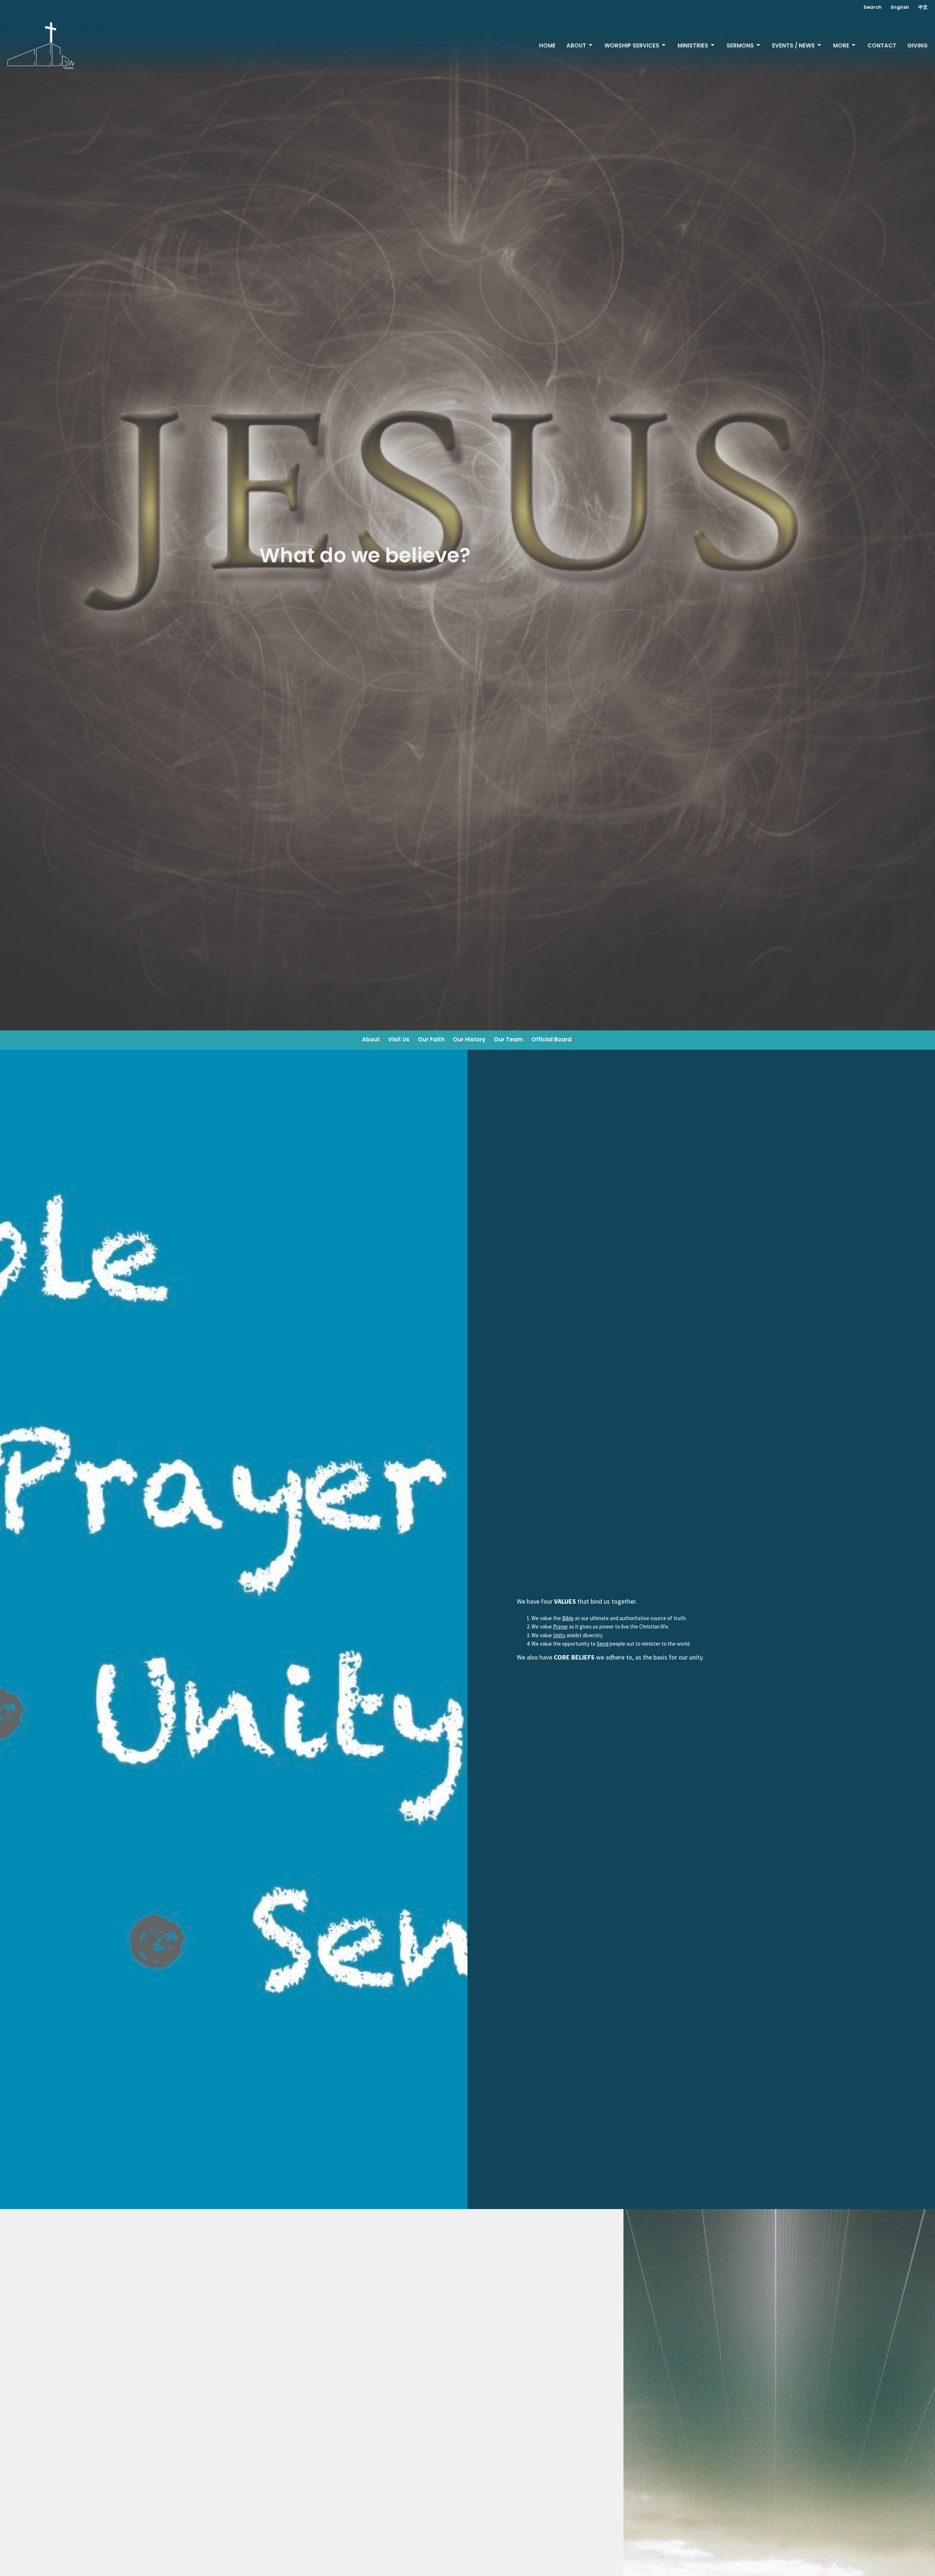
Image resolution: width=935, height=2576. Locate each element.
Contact (882, 45)
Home (547, 45)
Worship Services (632, 45)
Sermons (740, 45)
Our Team (508, 1039)
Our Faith (431, 1039)
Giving (917, 45)
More (841, 45)
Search (873, 7)
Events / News (793, 45)
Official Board (552, 1039)
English (900, 7)
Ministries (693, 45)
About (576, 45)
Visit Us (399, 1039)
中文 (923, 7)
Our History (469, 1039)
